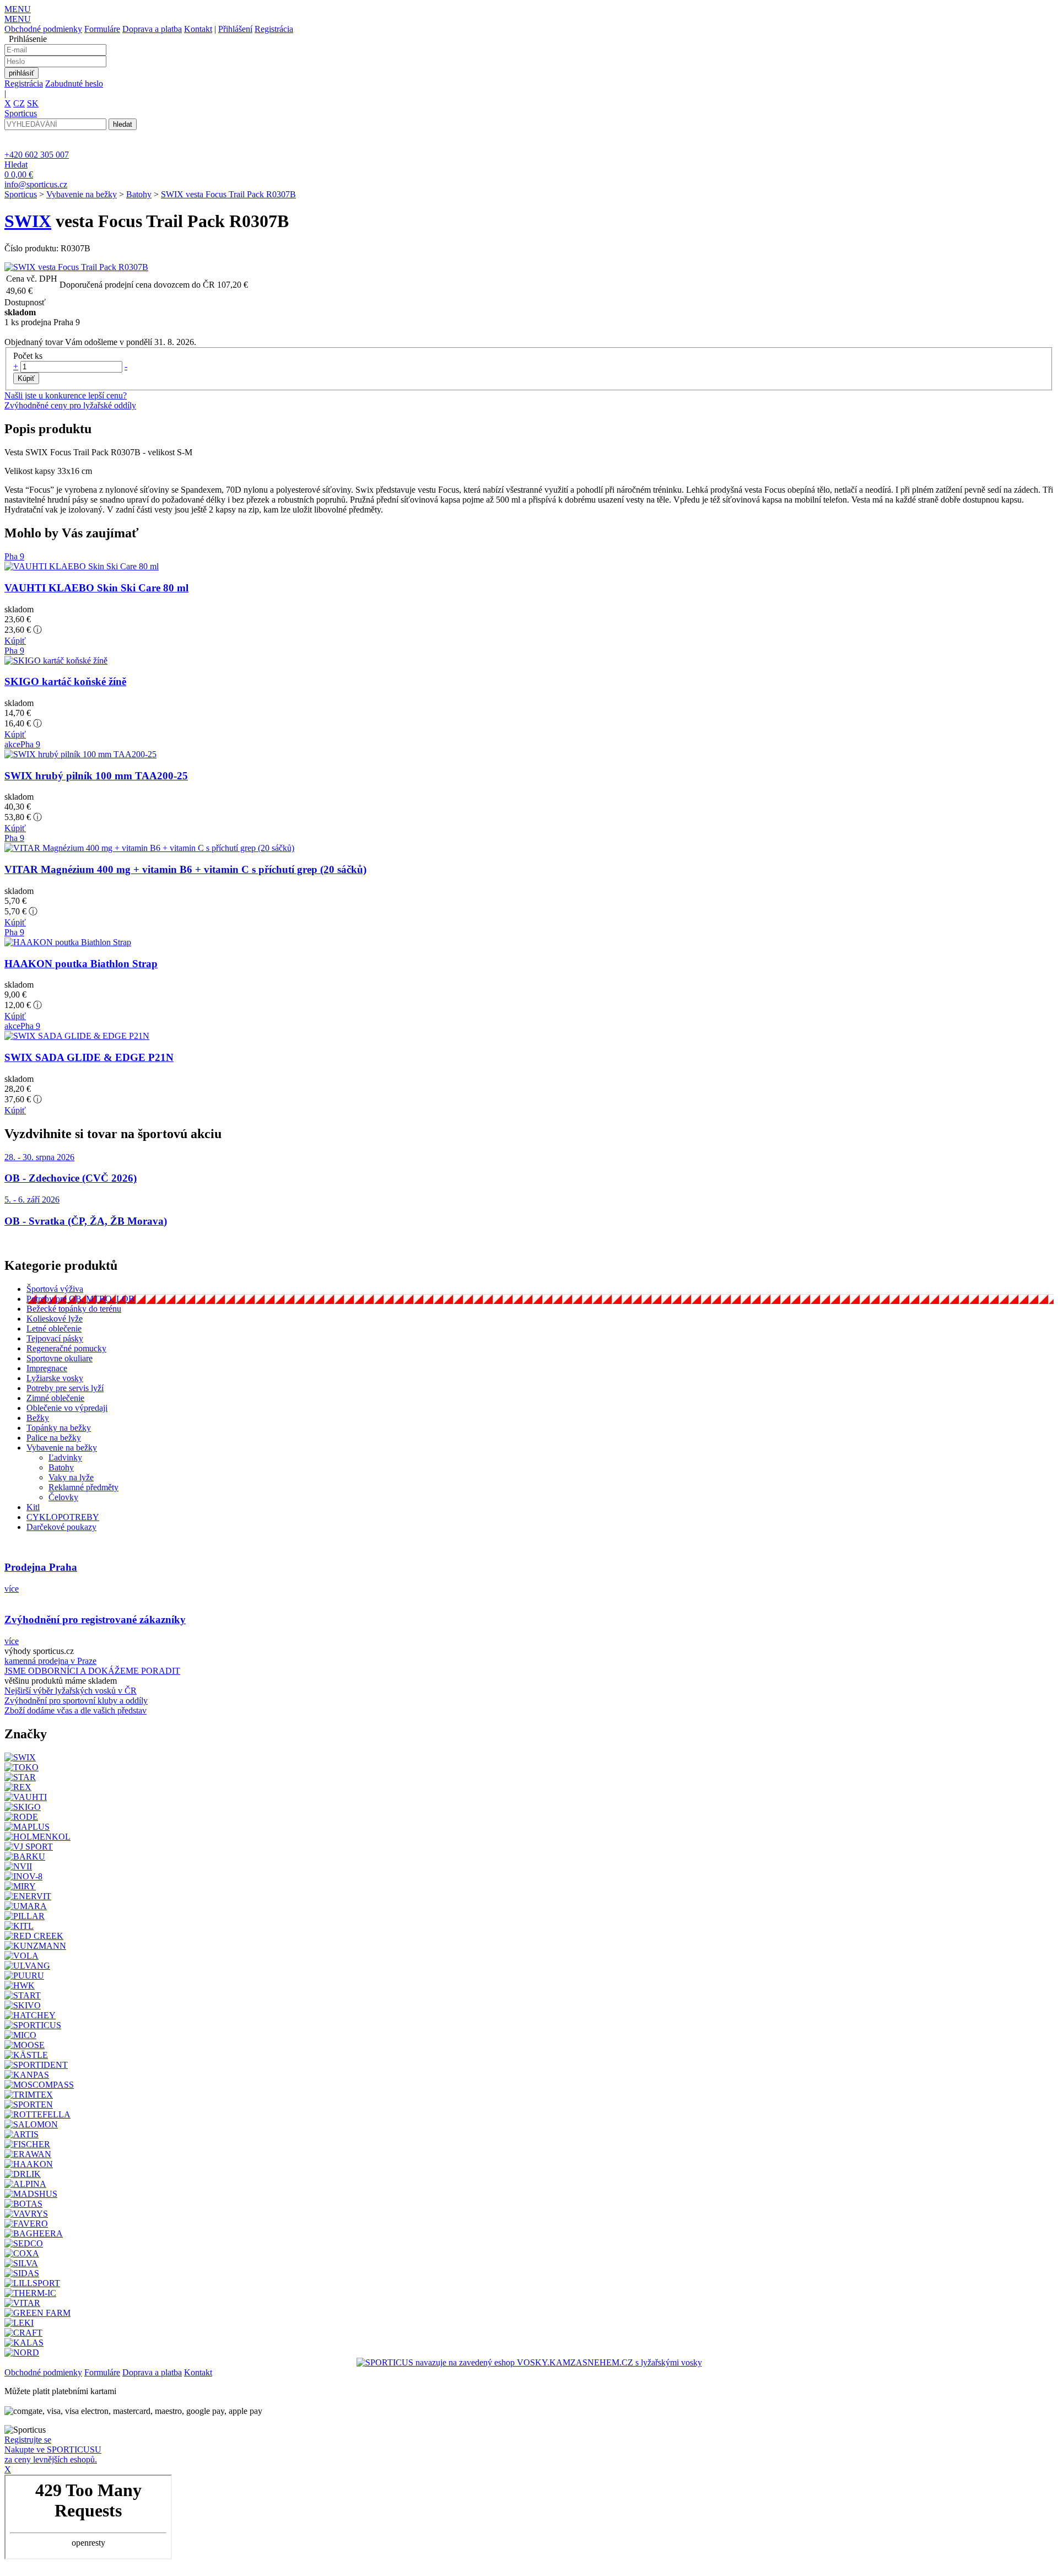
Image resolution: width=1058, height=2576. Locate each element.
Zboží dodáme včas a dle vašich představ (75, 1710)
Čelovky (63, 1497)
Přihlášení (235, 29)
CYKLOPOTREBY (63, 1517)
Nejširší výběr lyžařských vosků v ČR (71, 1691)
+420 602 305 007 (37, 155)
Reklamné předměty (83, 1487)
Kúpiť (15, 641)
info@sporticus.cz (36, 184)
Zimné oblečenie (55, 1398)
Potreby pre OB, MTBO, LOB (80, 1299)
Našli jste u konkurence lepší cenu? (66, 395)
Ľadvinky (65, 1457)
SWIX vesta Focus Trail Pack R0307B (228, 194)
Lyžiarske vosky (55, 1378)
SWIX (28, 221)
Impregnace (47, 1368)
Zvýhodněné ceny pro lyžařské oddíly (70, 405)
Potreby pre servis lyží (65, 1388)
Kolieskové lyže (55, 1319)
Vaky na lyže (71, 1477)
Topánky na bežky (59, 1428)
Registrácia (274, 29)
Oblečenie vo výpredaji (67, 1408)
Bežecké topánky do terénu (74, 1309)
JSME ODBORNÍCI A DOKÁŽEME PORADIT (92, 1671)
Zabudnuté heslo (74, 83)
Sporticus (21, 194)
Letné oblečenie (54, 1329)
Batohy (139, 194)
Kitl (33, 1507)
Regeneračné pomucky (66, 1348)
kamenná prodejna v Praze (50, 1661)
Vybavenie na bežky (82, 194)
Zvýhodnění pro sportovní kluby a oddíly (76, 1701)
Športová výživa (55, 1289)
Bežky (38, 1418)
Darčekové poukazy (61, 1527)
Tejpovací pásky (55, 1338)
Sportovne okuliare (60, 1358)
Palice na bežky (54, 1438)
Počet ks (28, 356)
